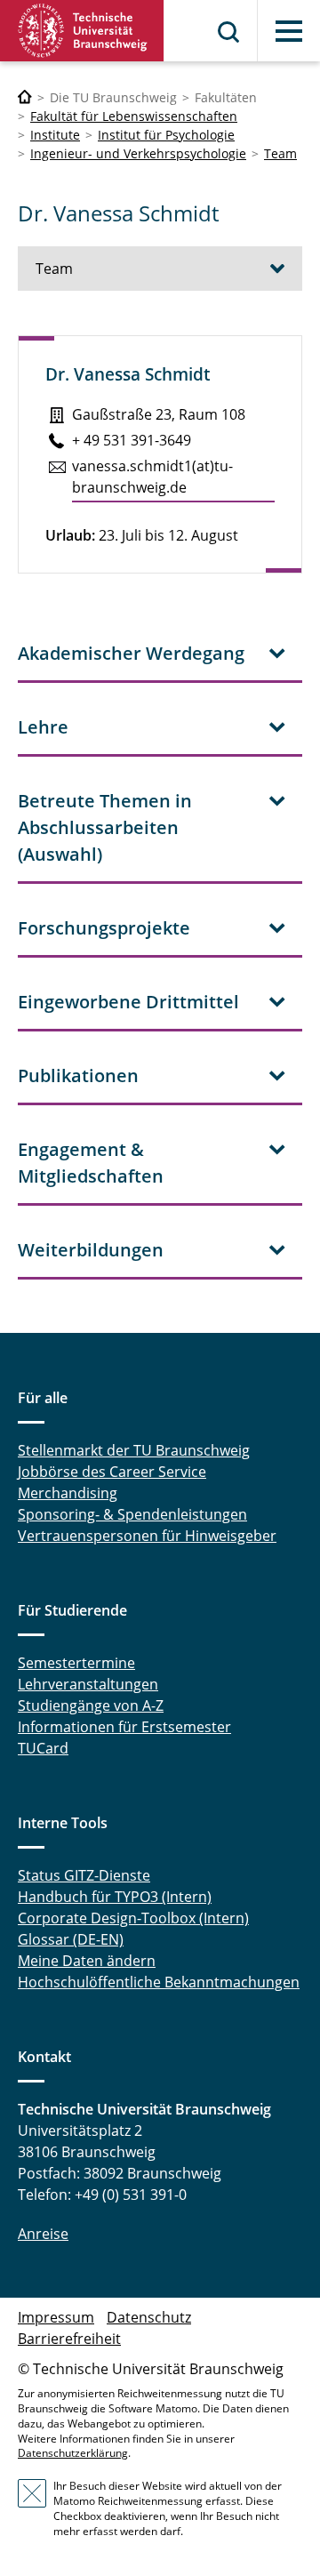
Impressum (56, 2317)
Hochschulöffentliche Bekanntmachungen (159, 1982)
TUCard (43, 1748)
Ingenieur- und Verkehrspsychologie (138, 153)
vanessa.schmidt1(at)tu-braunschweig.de (152, 477)
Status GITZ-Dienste (84, 1875)
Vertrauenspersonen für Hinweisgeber (147, 1536)
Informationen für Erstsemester (124, 1727)
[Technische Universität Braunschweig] (82, 31)
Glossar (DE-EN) (71, 1939)
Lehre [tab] (43, 727)
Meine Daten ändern (87, 1961)
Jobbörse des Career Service (112, 1472)
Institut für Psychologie (166, 135)
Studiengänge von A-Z (91, 1705)
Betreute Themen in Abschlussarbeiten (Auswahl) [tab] (105, 827)
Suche (229, 32)
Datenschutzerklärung (73, 2453)
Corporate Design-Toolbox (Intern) (133, 1918)
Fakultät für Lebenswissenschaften (134, 116)
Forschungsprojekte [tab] (104, 928)
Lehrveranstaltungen (88, 1684)
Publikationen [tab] (78, 1075)
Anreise (43, 2234)
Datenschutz (149, 2317)
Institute (55, 135)
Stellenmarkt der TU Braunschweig (134, 1450)
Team (280, 153)
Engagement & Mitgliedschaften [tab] (91, 1163)
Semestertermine (76, 1663)
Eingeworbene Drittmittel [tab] (128, 1002)
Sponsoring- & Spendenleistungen (132, 1514)
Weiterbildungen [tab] (91, 1250)
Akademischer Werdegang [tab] (131, 653)
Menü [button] (289, 31)
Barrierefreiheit (69, 2339)
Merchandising (68, 1493)
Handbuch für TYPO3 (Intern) (115, 1897)
